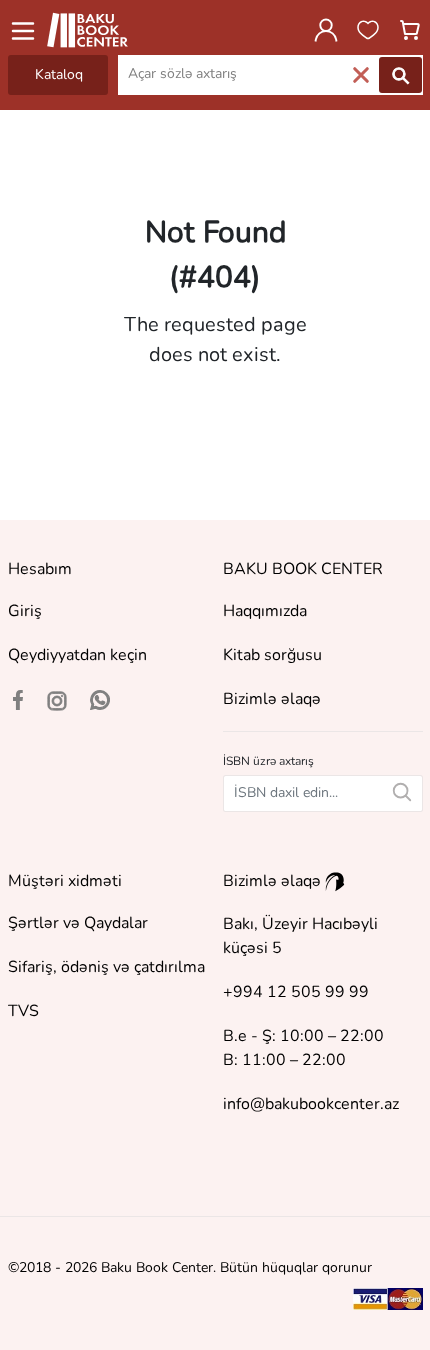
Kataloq (59, 74)
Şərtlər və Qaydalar (78, 923)
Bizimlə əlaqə (272, 699)
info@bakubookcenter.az (311, 1104)
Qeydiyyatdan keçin (77, 655)
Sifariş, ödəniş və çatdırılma (106, 967)
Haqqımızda (265, 611)
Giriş (25, 611)
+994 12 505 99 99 (296, 992)
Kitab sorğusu (272, 655)
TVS (23, 1011)
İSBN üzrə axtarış (268, 761)
